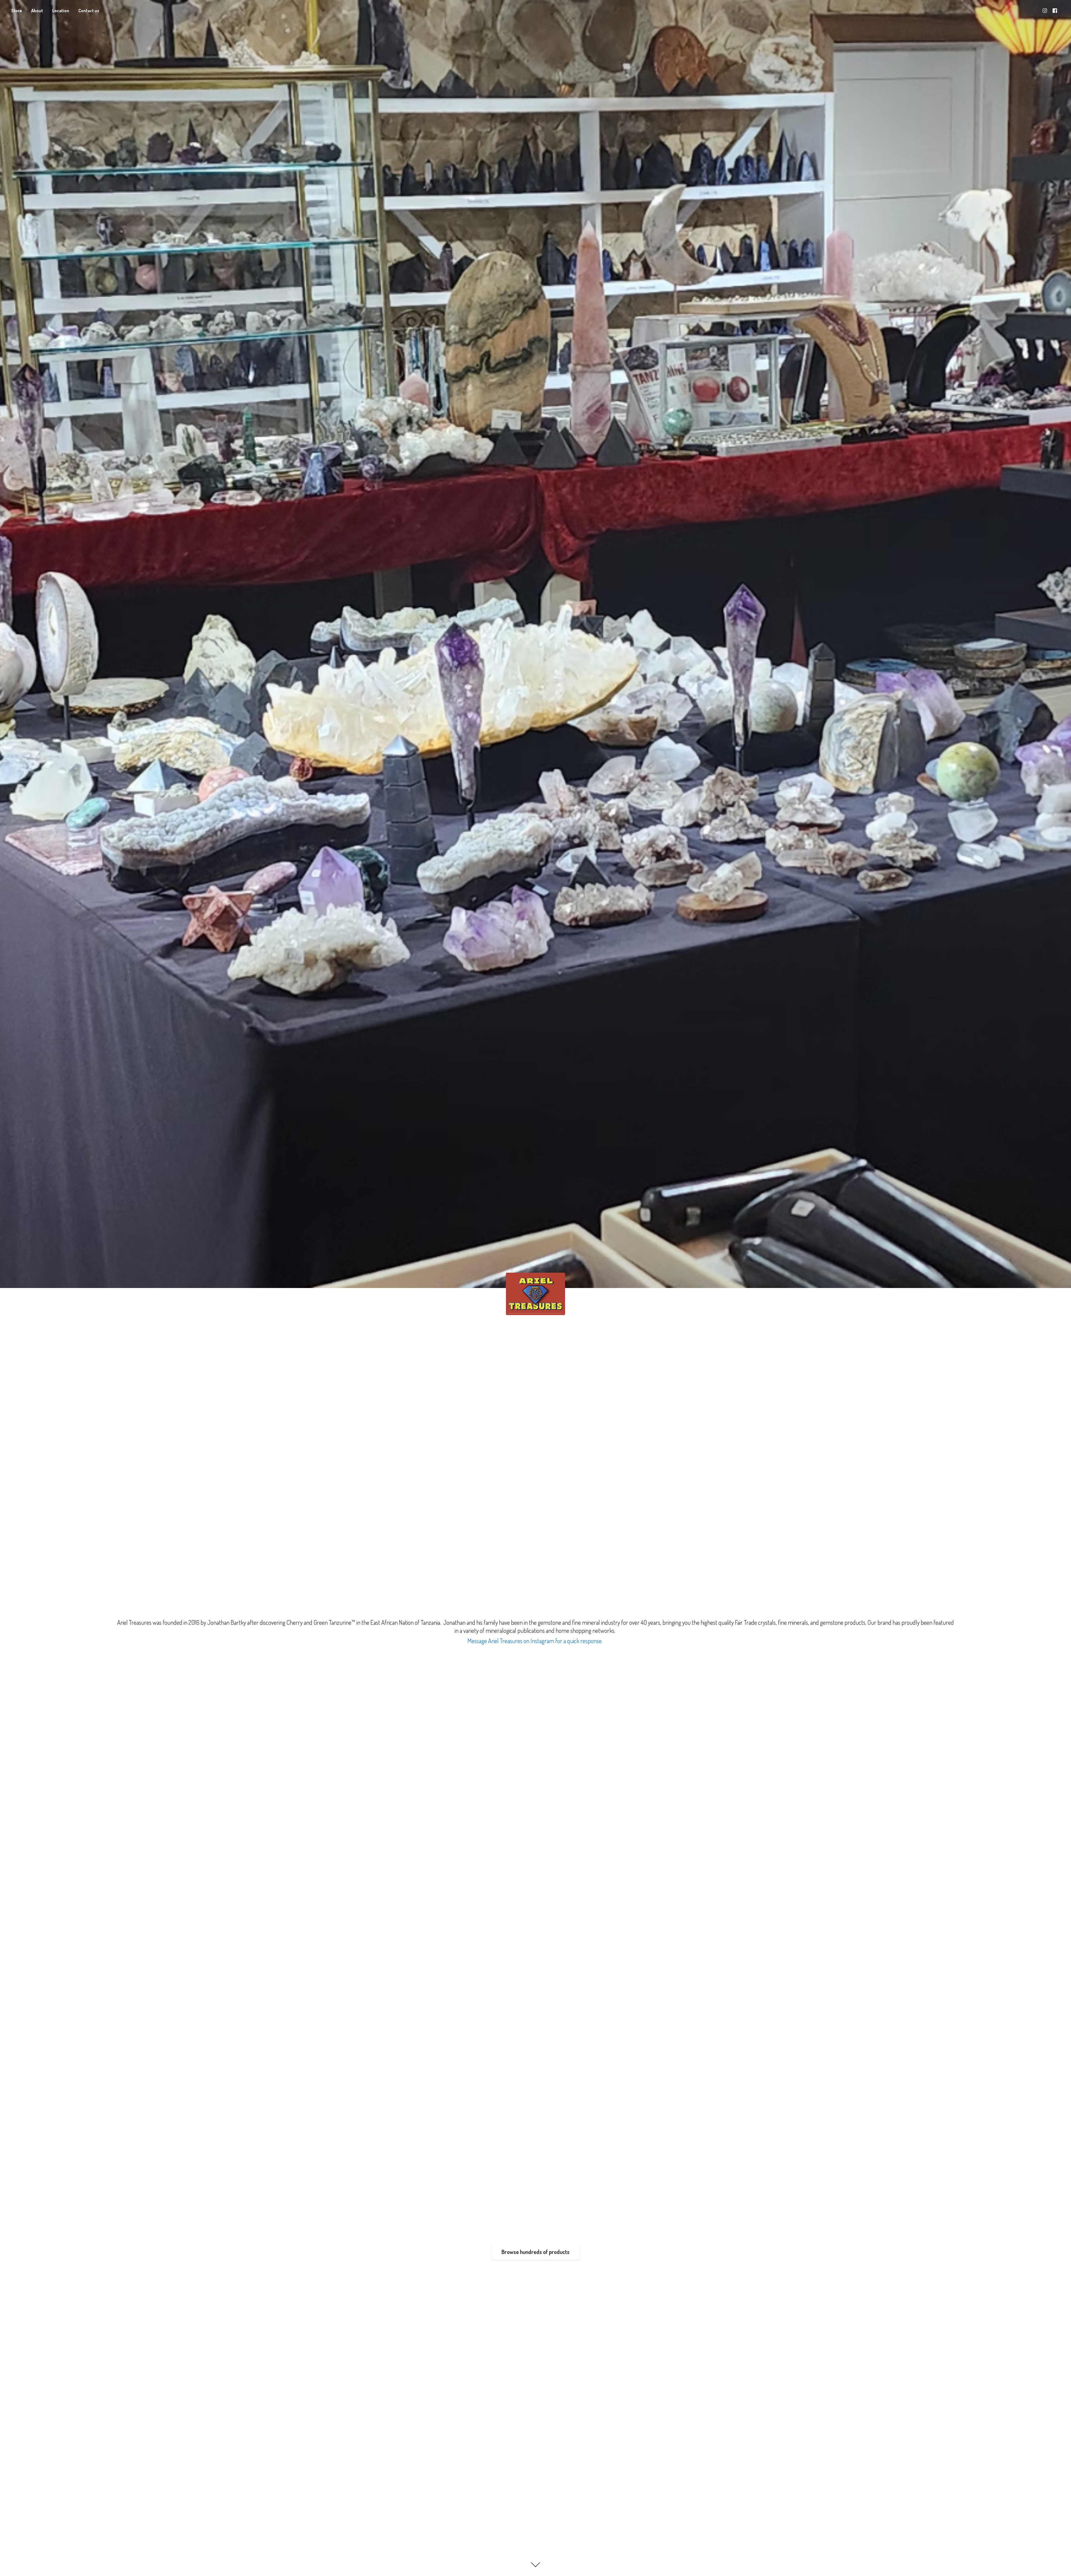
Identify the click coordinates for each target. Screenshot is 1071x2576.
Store (17, 11)
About (37, 11)
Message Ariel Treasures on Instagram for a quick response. (535, 1641)
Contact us (89, 11)
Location (61, 11)
